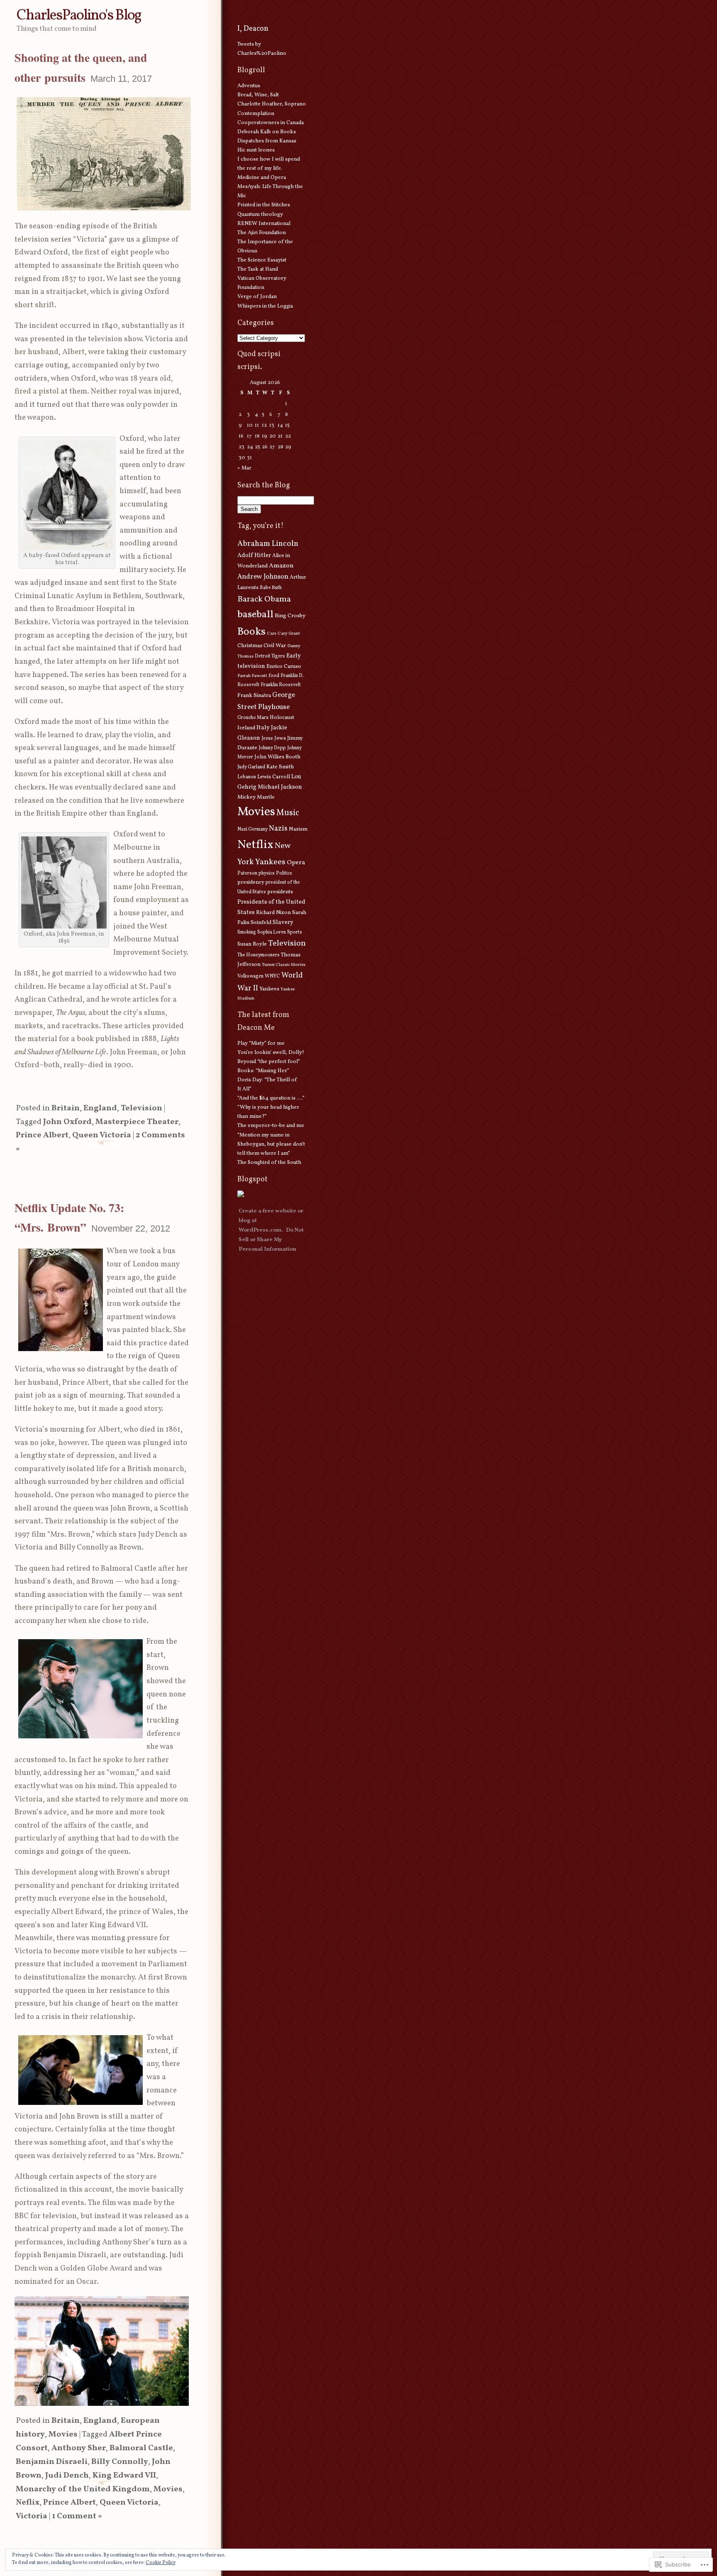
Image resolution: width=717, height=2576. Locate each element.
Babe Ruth (271, 588)
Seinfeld (261, 923)
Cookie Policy (161, 2563)
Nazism (298, 829)
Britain (66, 1108)
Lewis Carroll (274, 777)
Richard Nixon (273, 913)
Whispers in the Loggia (265, 306)
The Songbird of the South (269, 1163)
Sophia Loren (272, 932)
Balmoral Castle (141, 2448)
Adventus (249, 86)
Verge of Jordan (257, 297)
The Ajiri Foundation (262, 233)
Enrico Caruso (284, 666)
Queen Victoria (102, 1135)
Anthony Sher (79, 2448)
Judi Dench (67, 2476)
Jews (280, 738)
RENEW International (264, 224)
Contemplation (256, 114)
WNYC (272, 976)
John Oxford (67, 1122)
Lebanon (247, 777)
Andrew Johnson (263, 577)
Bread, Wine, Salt (258, 95)
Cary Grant (289, 634)
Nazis (278, 829)
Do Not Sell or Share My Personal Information (271, 1240)
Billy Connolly (120, 2462)
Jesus (267, 738)
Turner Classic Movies (284, 965)
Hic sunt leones (256, 150)
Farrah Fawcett (252, 676)
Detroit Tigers (270, 656)
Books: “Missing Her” (263, 1071)
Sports (295, 932)
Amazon (281, 566)
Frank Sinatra (254, 695)
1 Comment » (77, 2516)
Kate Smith (280, 767)
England (100, 1108)
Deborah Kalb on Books (267, 132)
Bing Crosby (290, 616)
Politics (284, 873)
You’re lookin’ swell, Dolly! (271, 1053)
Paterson (247, 873)
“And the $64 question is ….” (271, 1098)
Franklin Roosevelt (281, 685)
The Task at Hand (258, 269)
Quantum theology (260, 215)
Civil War (275, 646)
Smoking (247, 932)
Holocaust (282, 718)
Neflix (28, 2503)
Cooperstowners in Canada (271, 123)
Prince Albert (42, 1135)
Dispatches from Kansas (267, 141)
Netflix (255, 845)
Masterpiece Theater (137, 1122)
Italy (263, 728)
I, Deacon (253, 29)
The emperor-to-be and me (271, 1126)
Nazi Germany (252, 829)
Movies (63, 2435)
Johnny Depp (272, 748)
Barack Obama (264, 599)
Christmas (250, 646)
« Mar (244, 468)
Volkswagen (250, 976)
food (274, 676)
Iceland (246, 728)
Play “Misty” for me (261, 1044)
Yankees (269, 989)
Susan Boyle (252, 944)
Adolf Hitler (254, 555)
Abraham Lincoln (268, 544)
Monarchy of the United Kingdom (83, 2489)
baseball (255, 615)
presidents (280, 892)
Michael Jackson (280, 787)
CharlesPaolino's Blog (79, 16)
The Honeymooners (259, 955)
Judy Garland (251, 767)
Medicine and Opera (262, 178)
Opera (296, 863)
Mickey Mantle (256, 797)
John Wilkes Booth (277, 757)
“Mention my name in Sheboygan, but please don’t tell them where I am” (271, 1144)
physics (267, 873)
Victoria (32, 2516)
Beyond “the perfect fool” (269, 1062)
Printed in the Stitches (264, 205)
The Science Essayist (262, 260)
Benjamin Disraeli (52, 2462)
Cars (272, 634)
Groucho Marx (253, 718)
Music (288, 813)
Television (141, 1108)
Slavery (283, 922)
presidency (251, 882)
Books (251, 632)
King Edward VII (124, 2476)
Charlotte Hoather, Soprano (272, 104)
